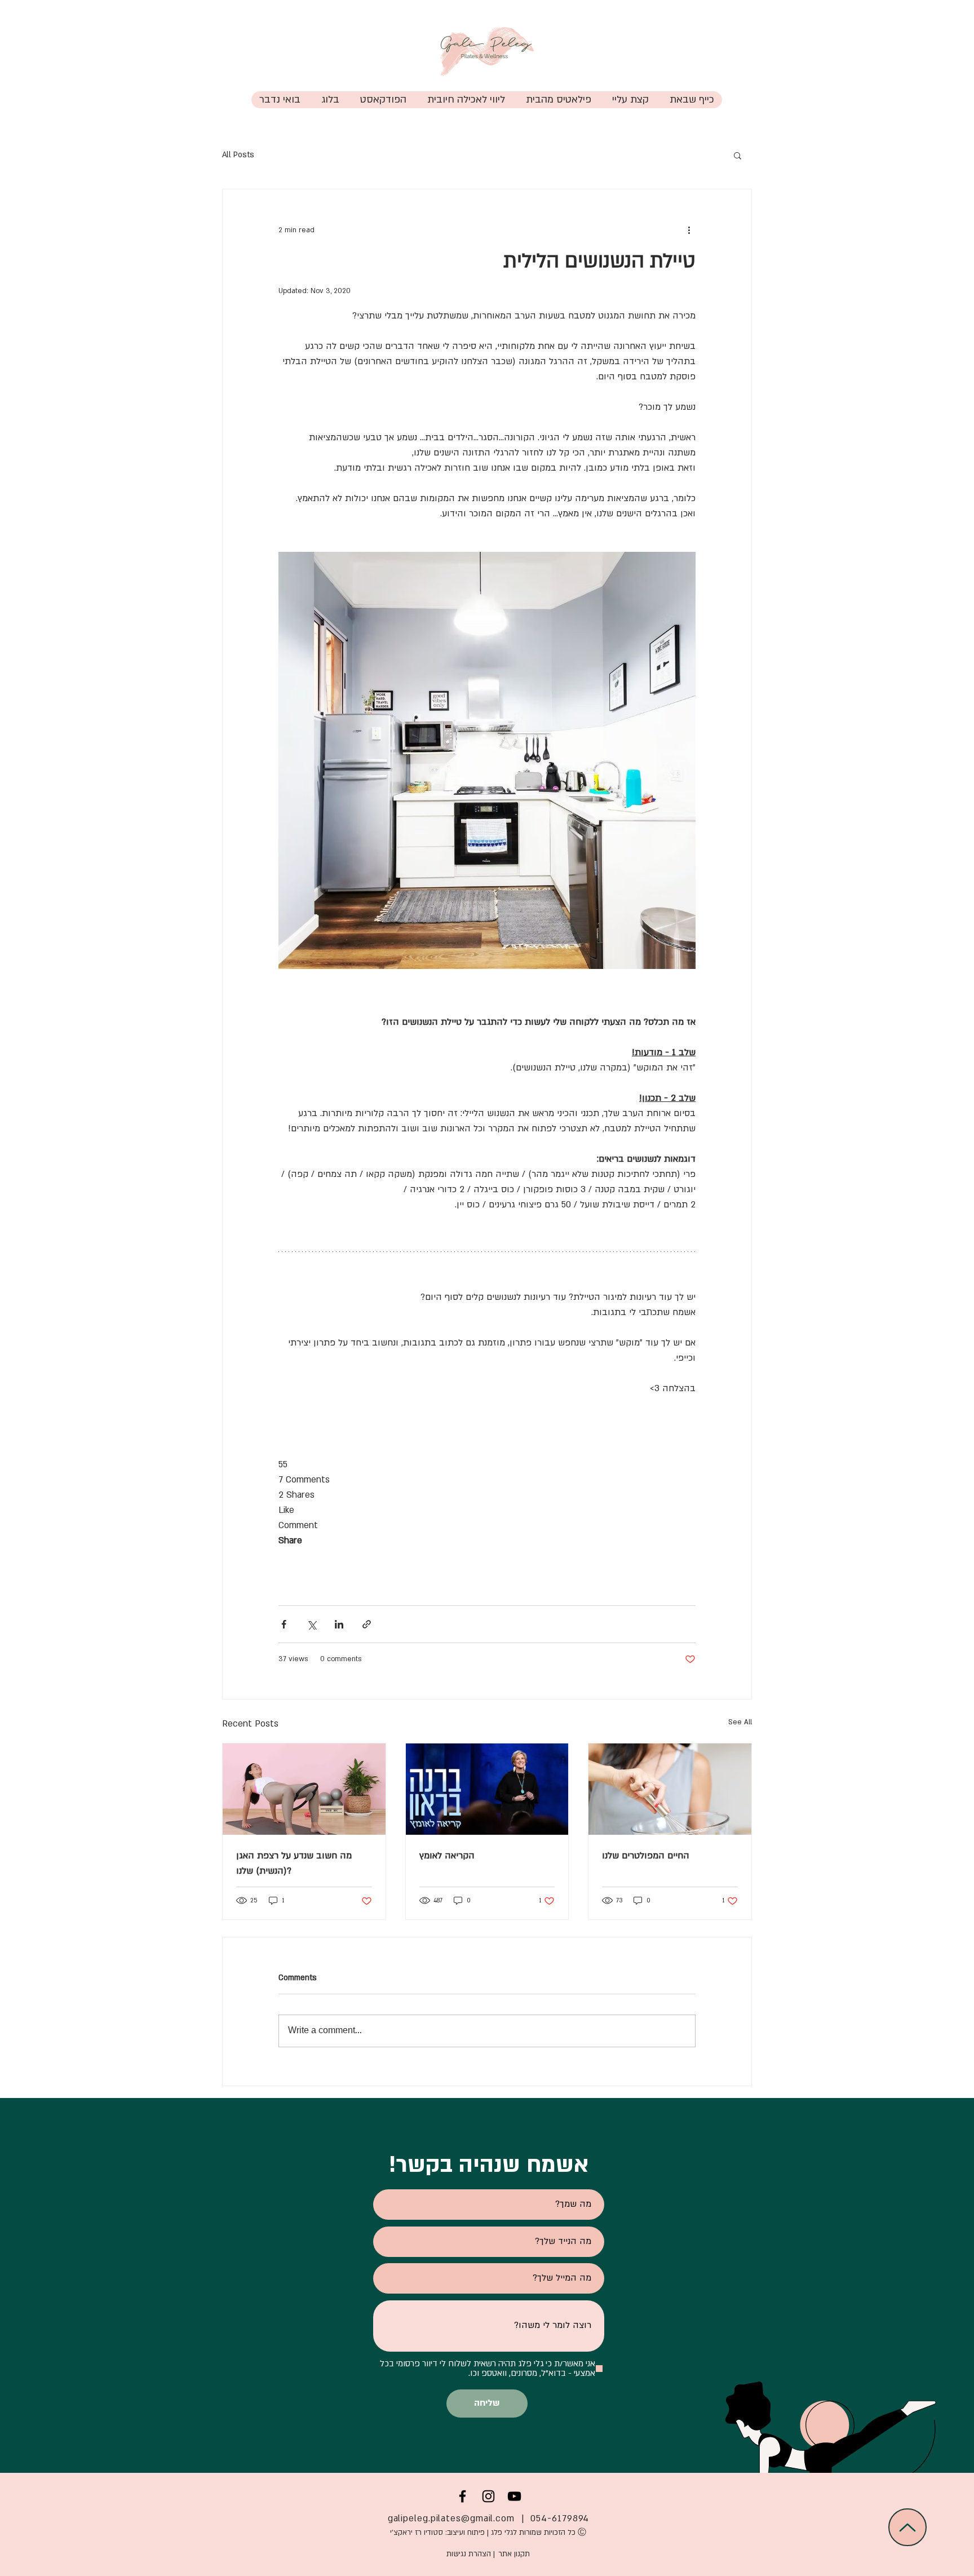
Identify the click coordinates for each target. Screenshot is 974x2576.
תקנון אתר (514, 2554)
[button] (558, 100)
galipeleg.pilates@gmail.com (451, 2519)
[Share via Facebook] (284, 1624)
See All (740, 1722)
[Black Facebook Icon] (462, 2496)
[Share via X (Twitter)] (311, 1624)
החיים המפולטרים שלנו (646, 1856)
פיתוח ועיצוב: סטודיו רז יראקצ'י (436, 2533)
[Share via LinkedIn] (339, 1624)
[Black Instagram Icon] (488, 2496)
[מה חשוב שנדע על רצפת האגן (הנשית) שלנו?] (304, 1789)
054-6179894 (560, 2519)
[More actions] (689, 230)
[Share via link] (367, 1624)
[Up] (907, 2527)
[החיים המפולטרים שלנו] (670, 1789)
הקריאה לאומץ (447, 1856)
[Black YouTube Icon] (514, 2496)
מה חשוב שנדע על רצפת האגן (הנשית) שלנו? (294, 1863)
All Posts (238, 155)
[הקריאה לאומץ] (487, 1789)
